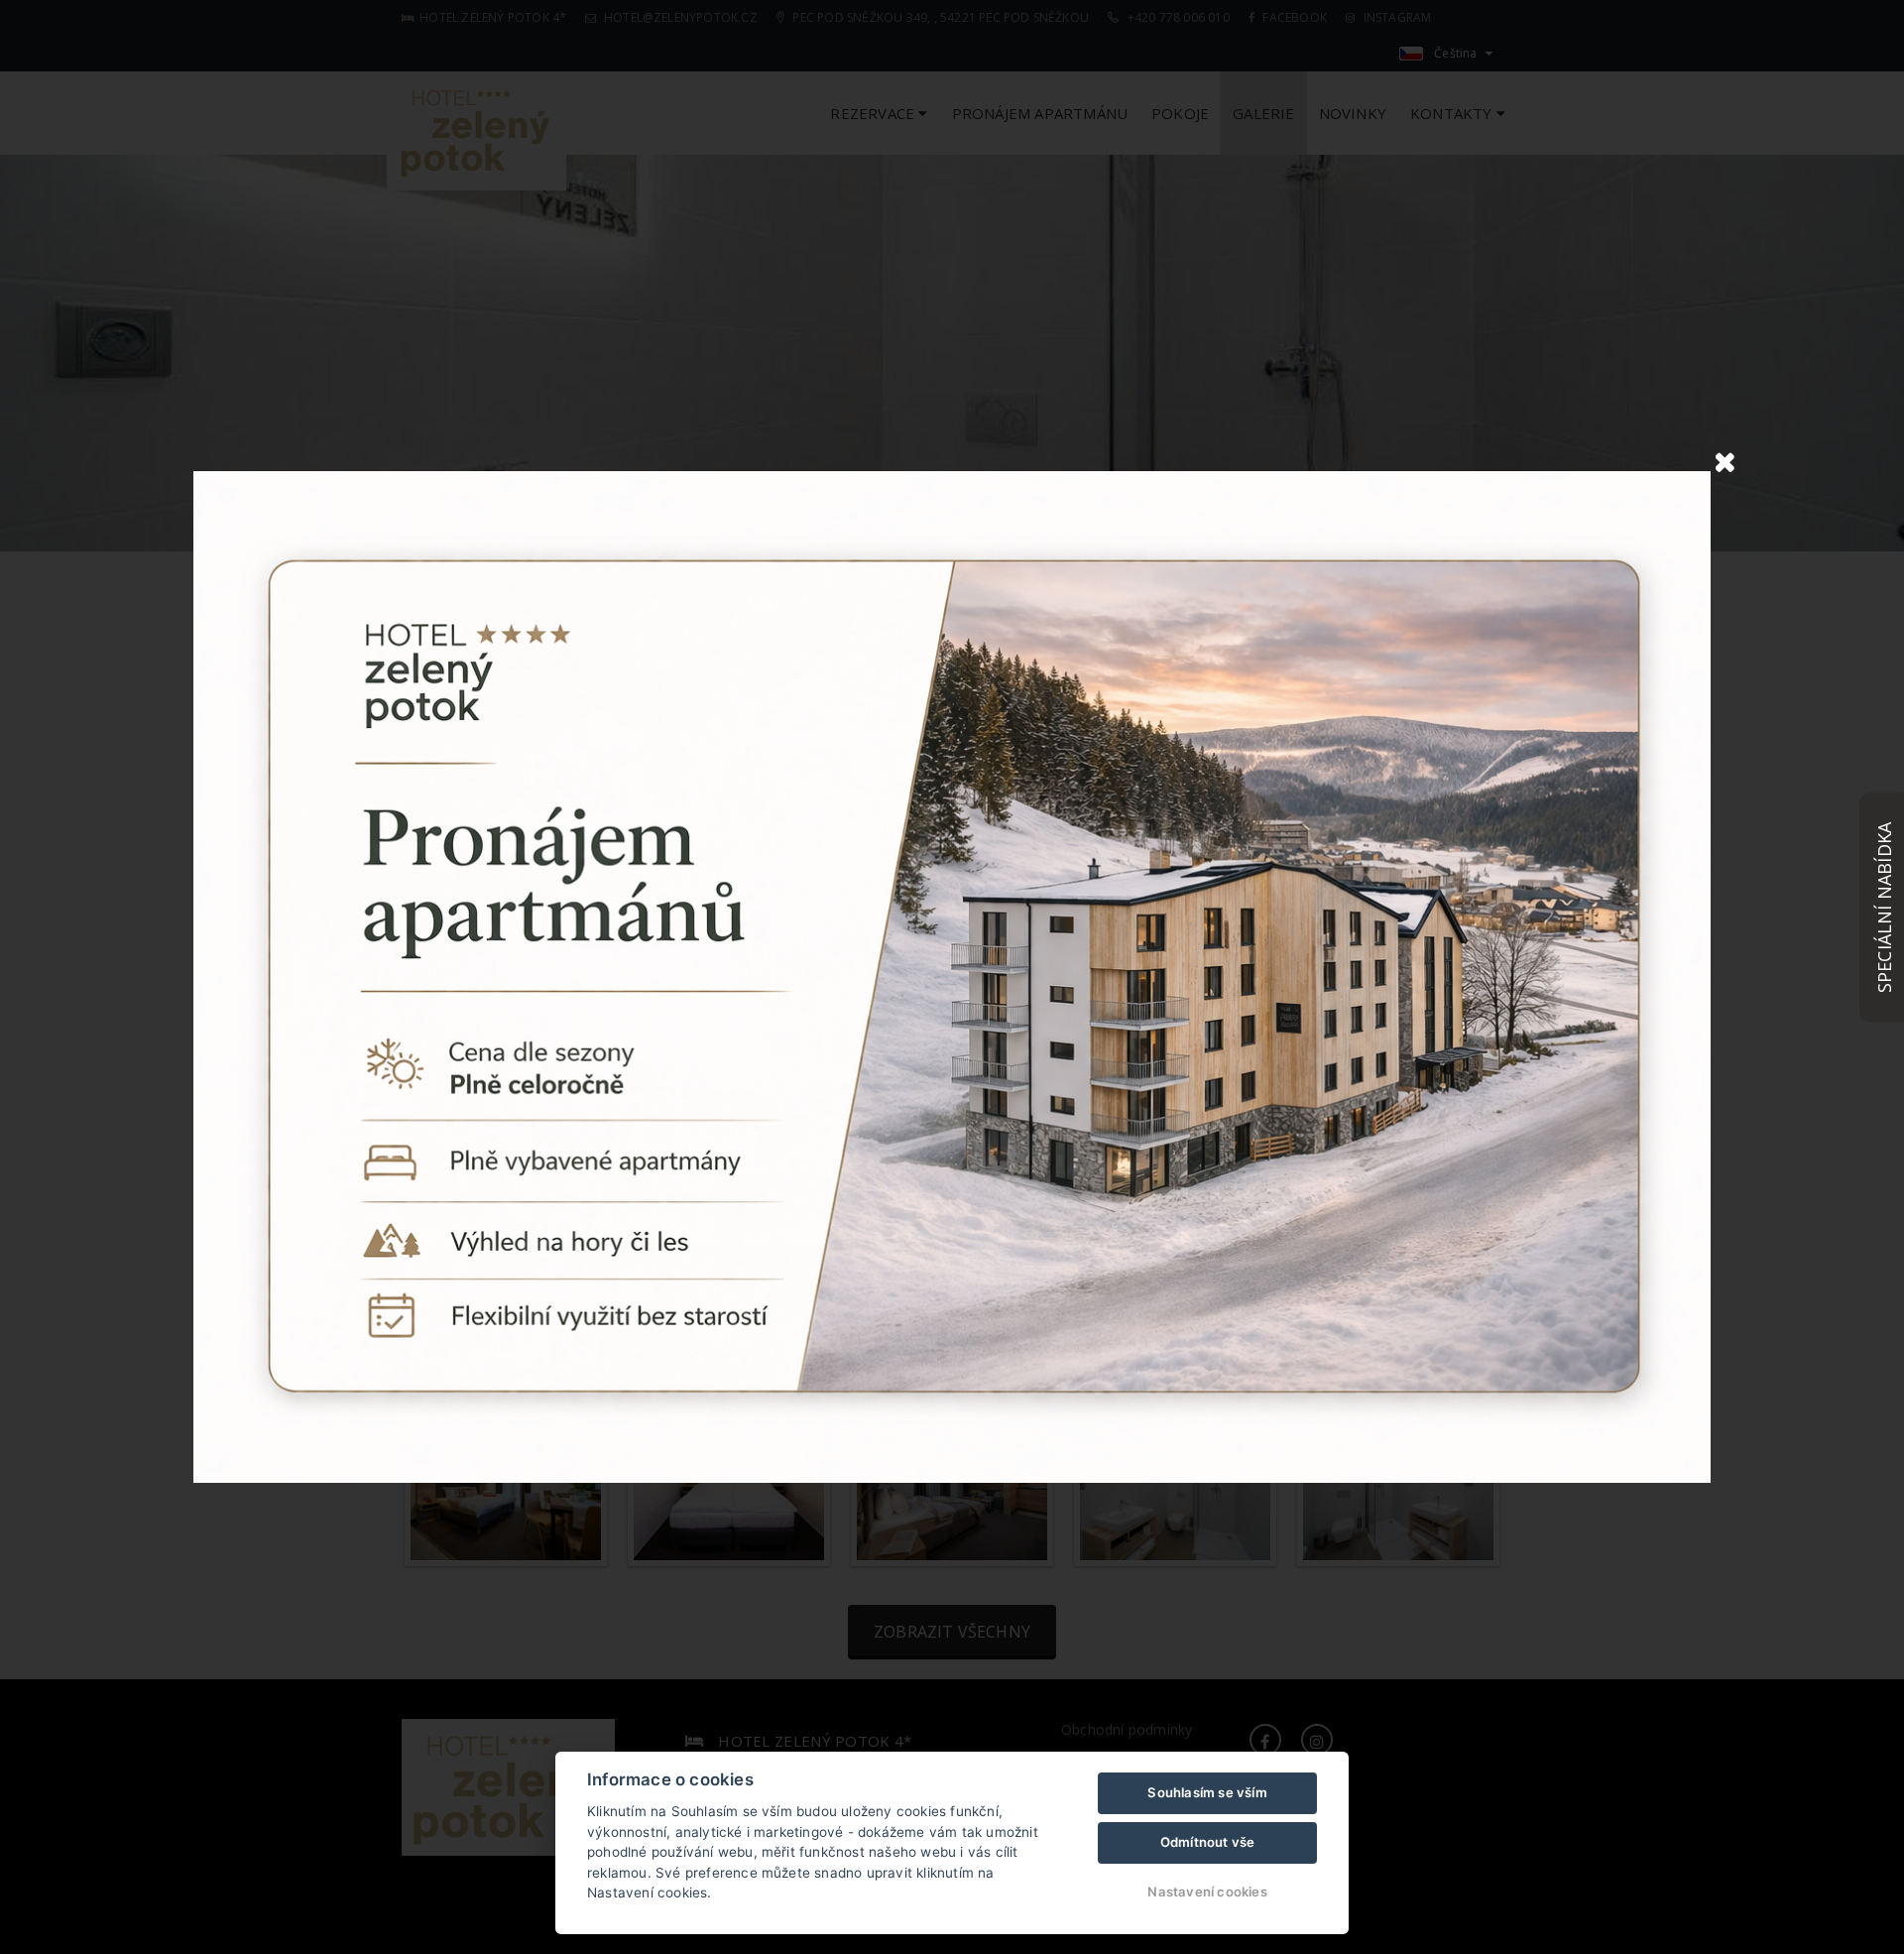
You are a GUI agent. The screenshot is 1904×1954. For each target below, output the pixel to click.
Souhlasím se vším (1207, 1792)
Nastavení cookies (1207, 1892)
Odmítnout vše (1208, 1842)
